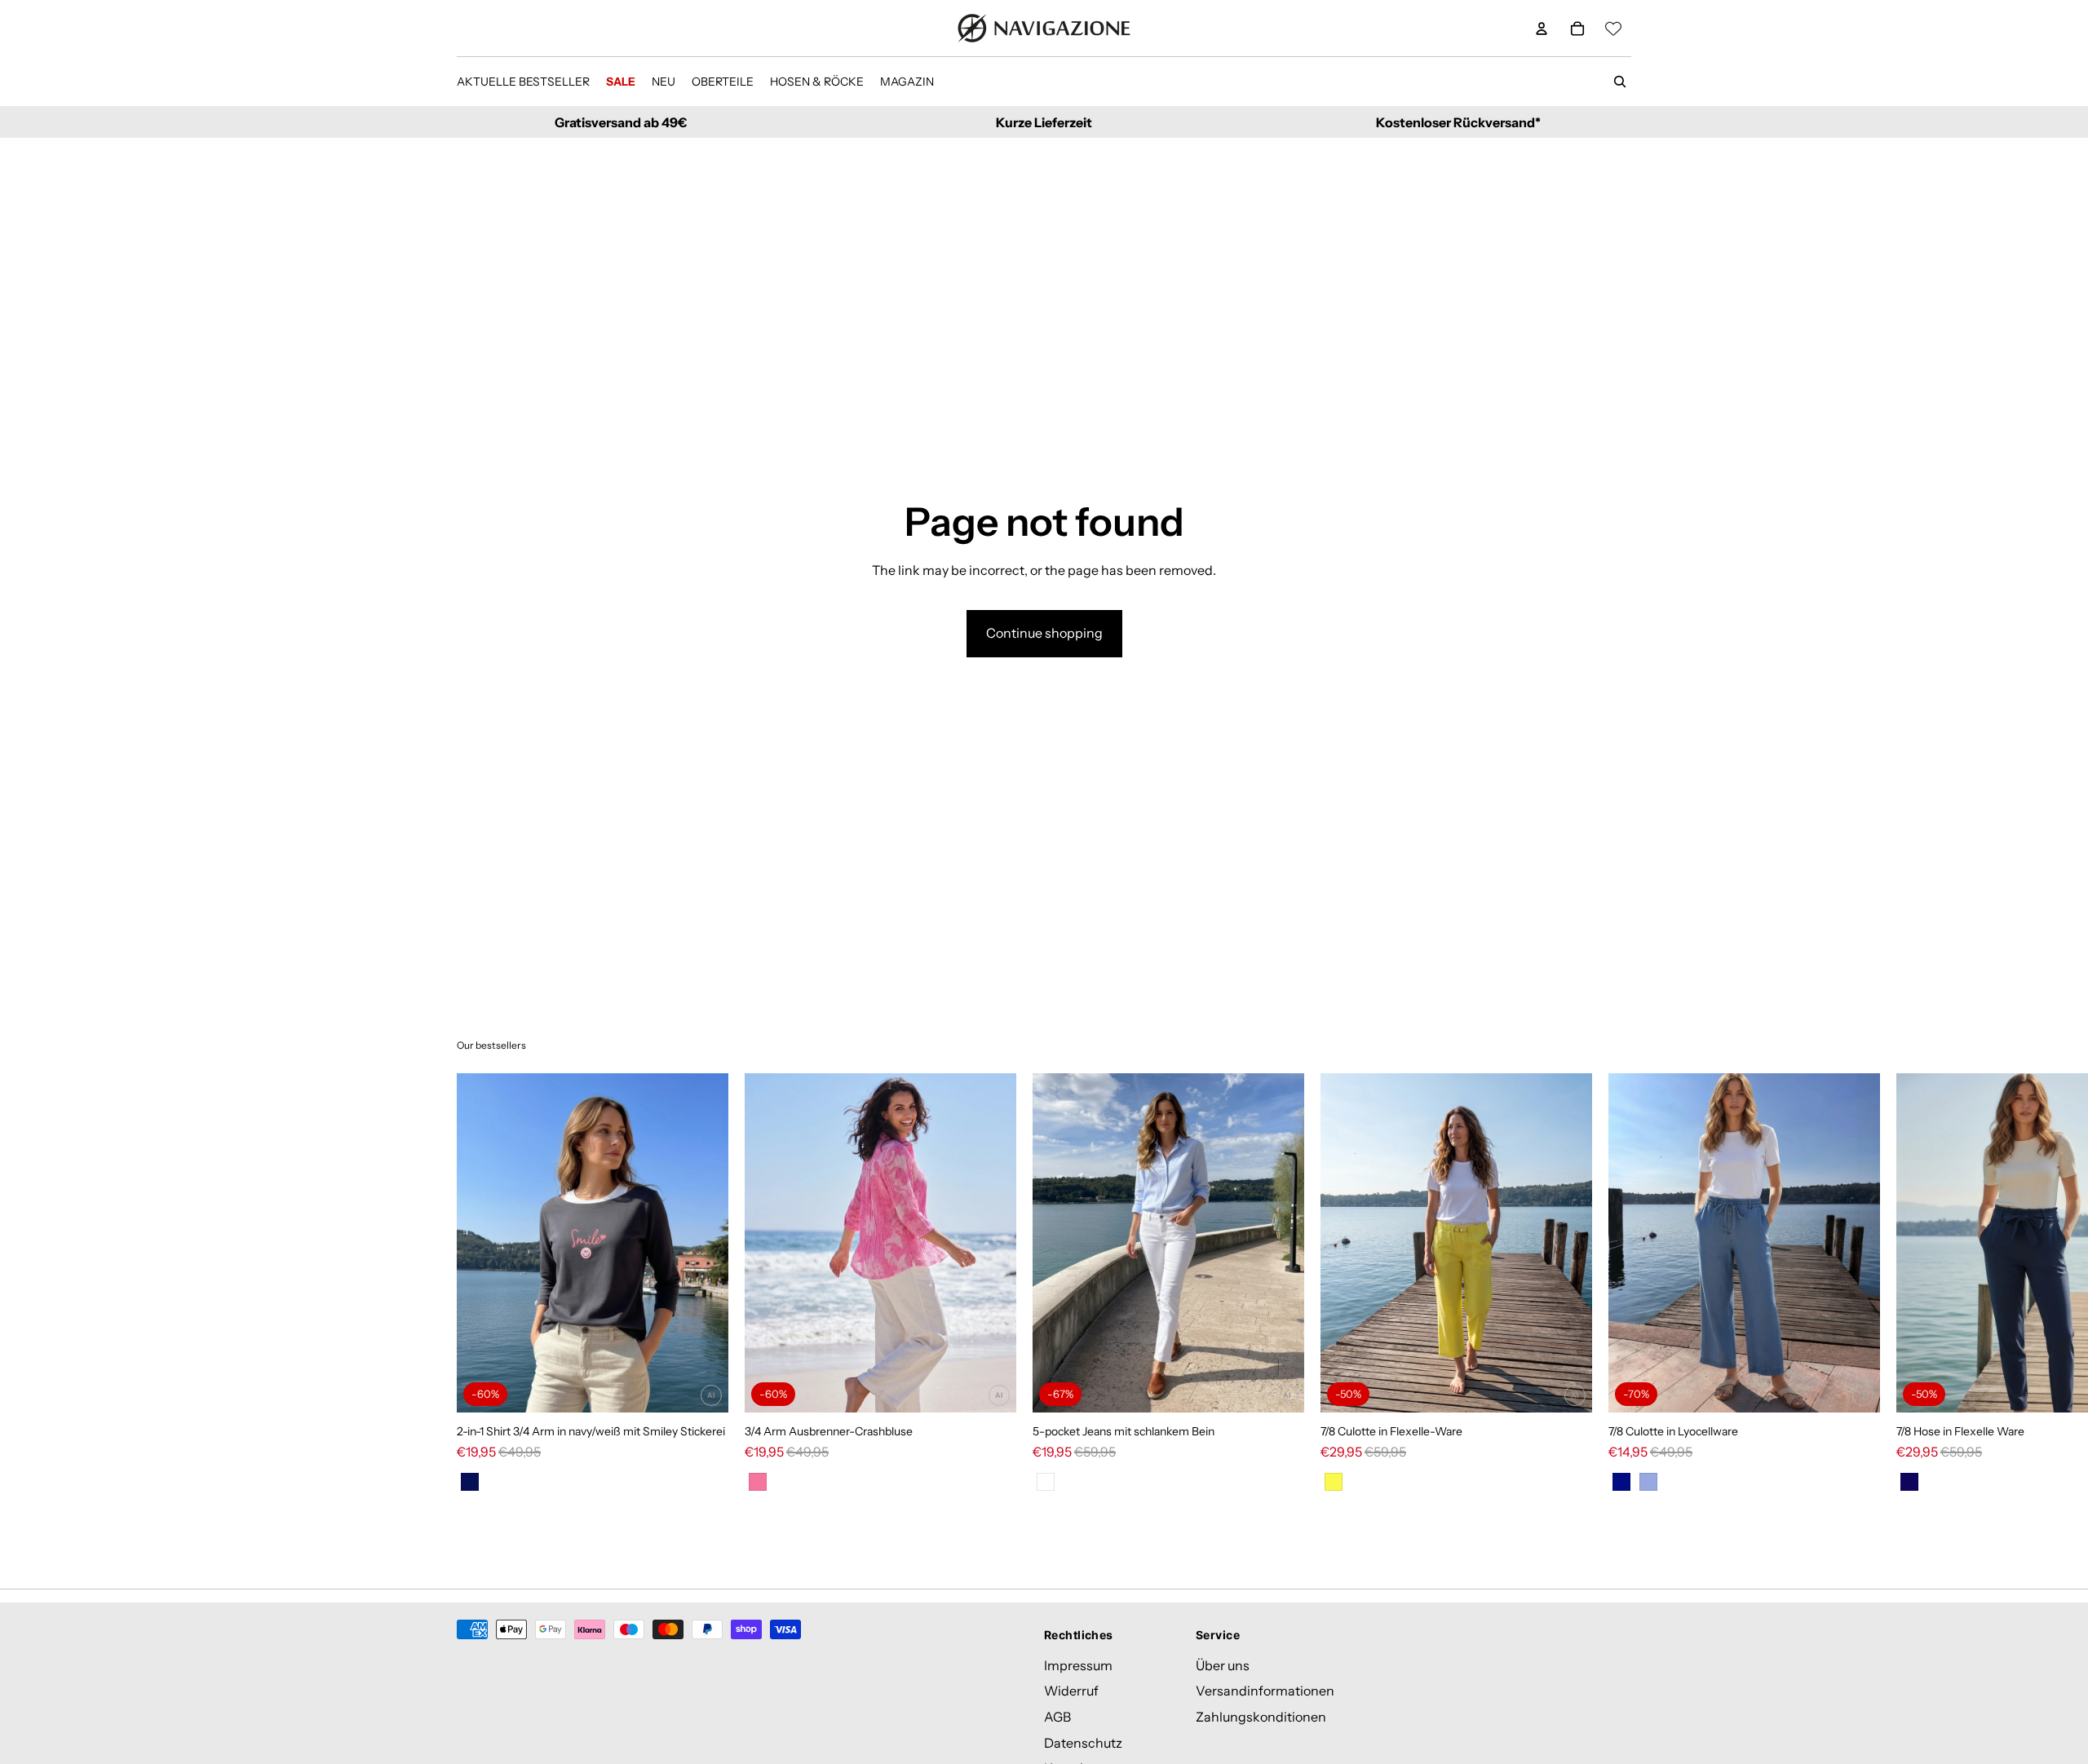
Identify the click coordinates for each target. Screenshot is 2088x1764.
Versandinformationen (1265, 1691)
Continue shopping (1044, 633)
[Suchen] (1620, 82)
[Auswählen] (703, 1387)
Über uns (1223, 1665)
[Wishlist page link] (1613, 29)
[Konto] (1542, 29)
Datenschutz (1083, 1743)
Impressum (1078, 1665)
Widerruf (1071, 1691)
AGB (1057, 1717)
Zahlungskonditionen (1261, 1717)
